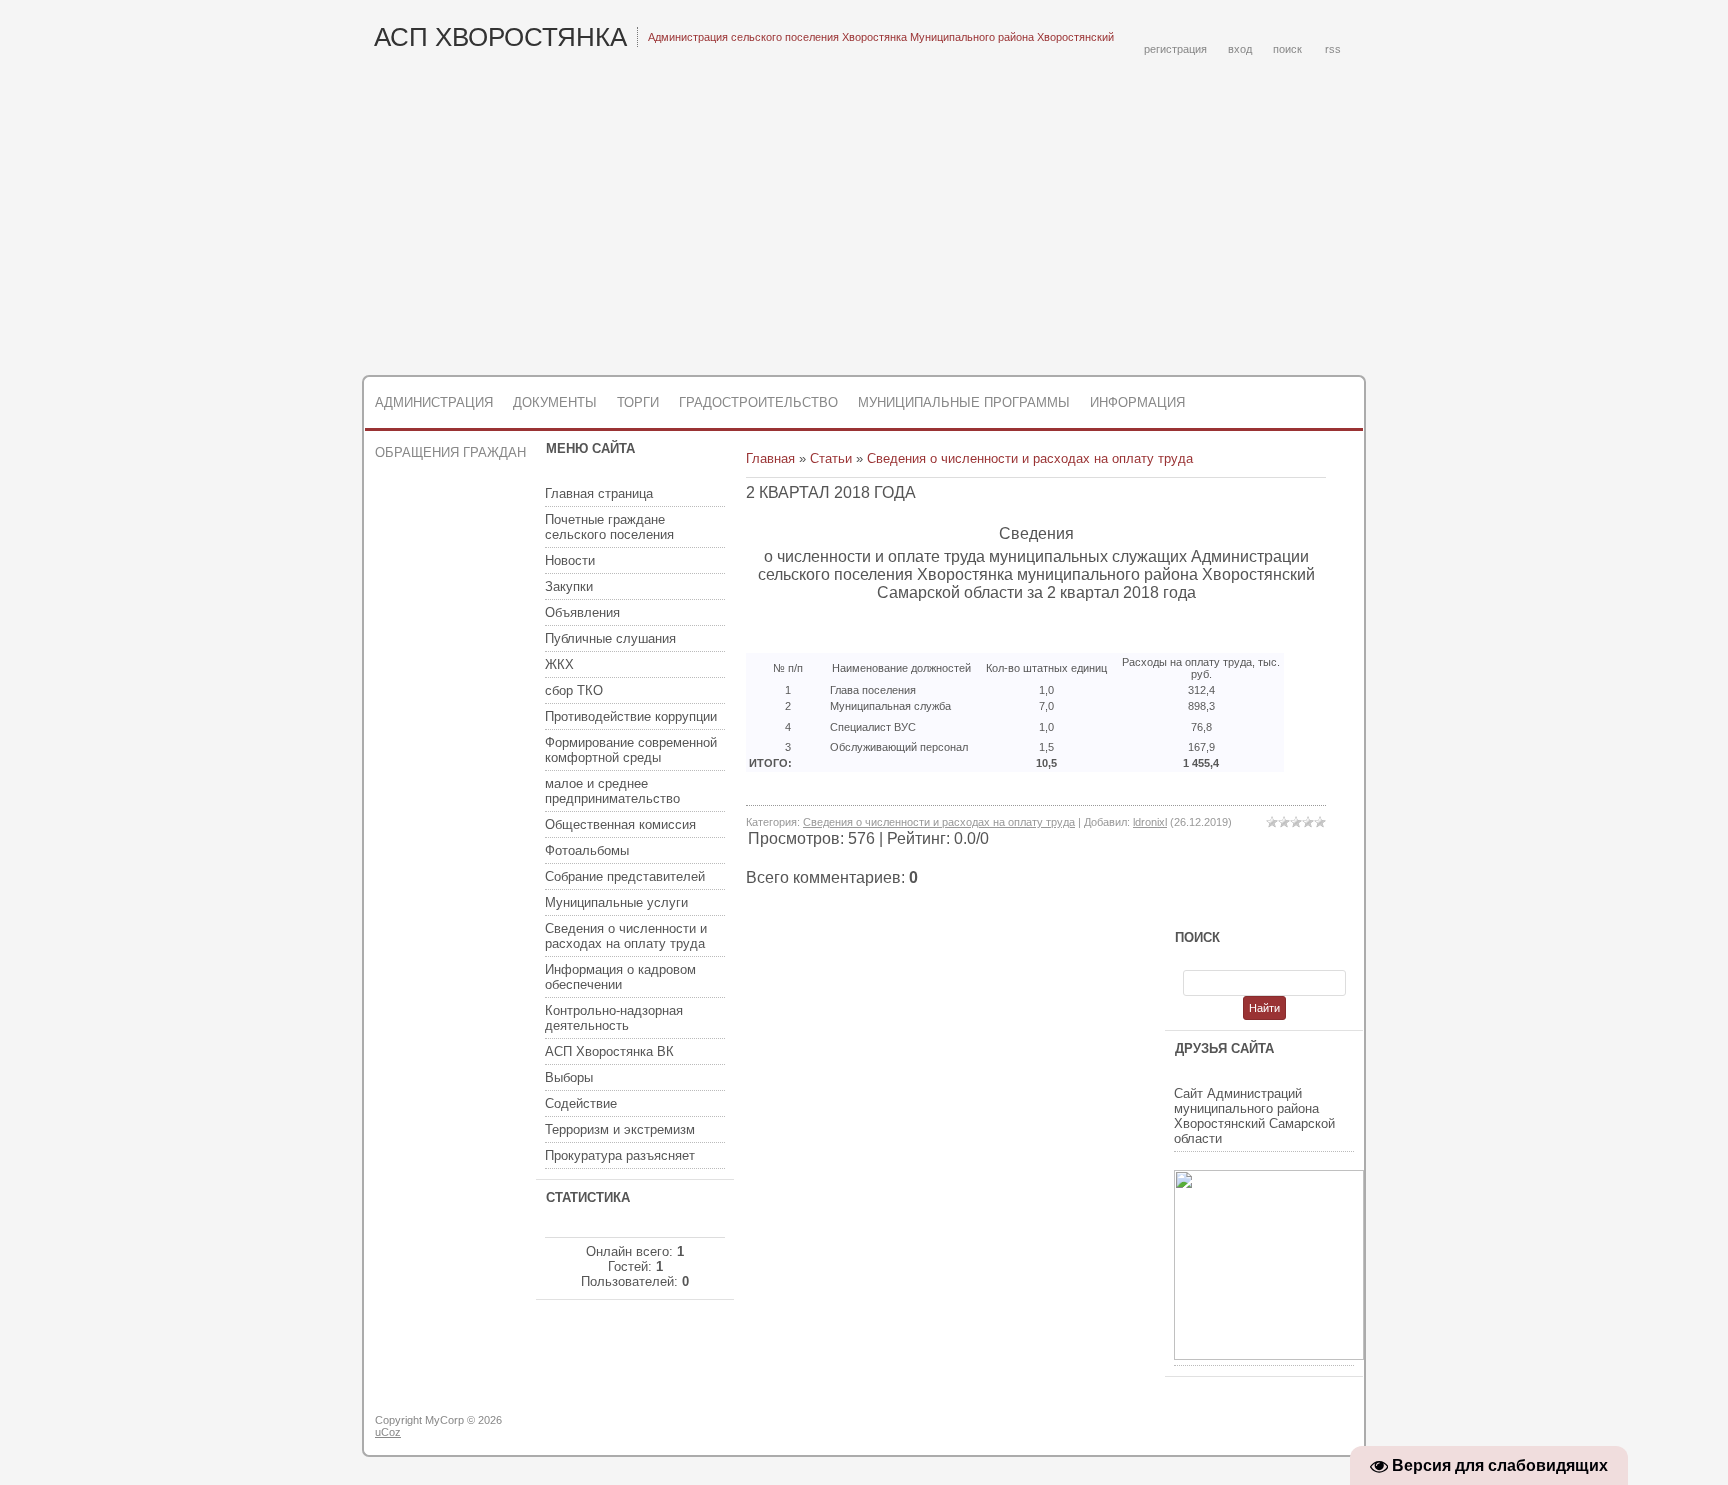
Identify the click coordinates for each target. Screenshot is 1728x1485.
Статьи (831, 458)
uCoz (388, 1432)
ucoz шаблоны (1286, 1428)
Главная (770, 458)
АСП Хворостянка (500, 37)
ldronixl (1150, 822)
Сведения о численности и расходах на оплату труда (1030, 458)
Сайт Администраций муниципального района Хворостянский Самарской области (1254, 1116)
